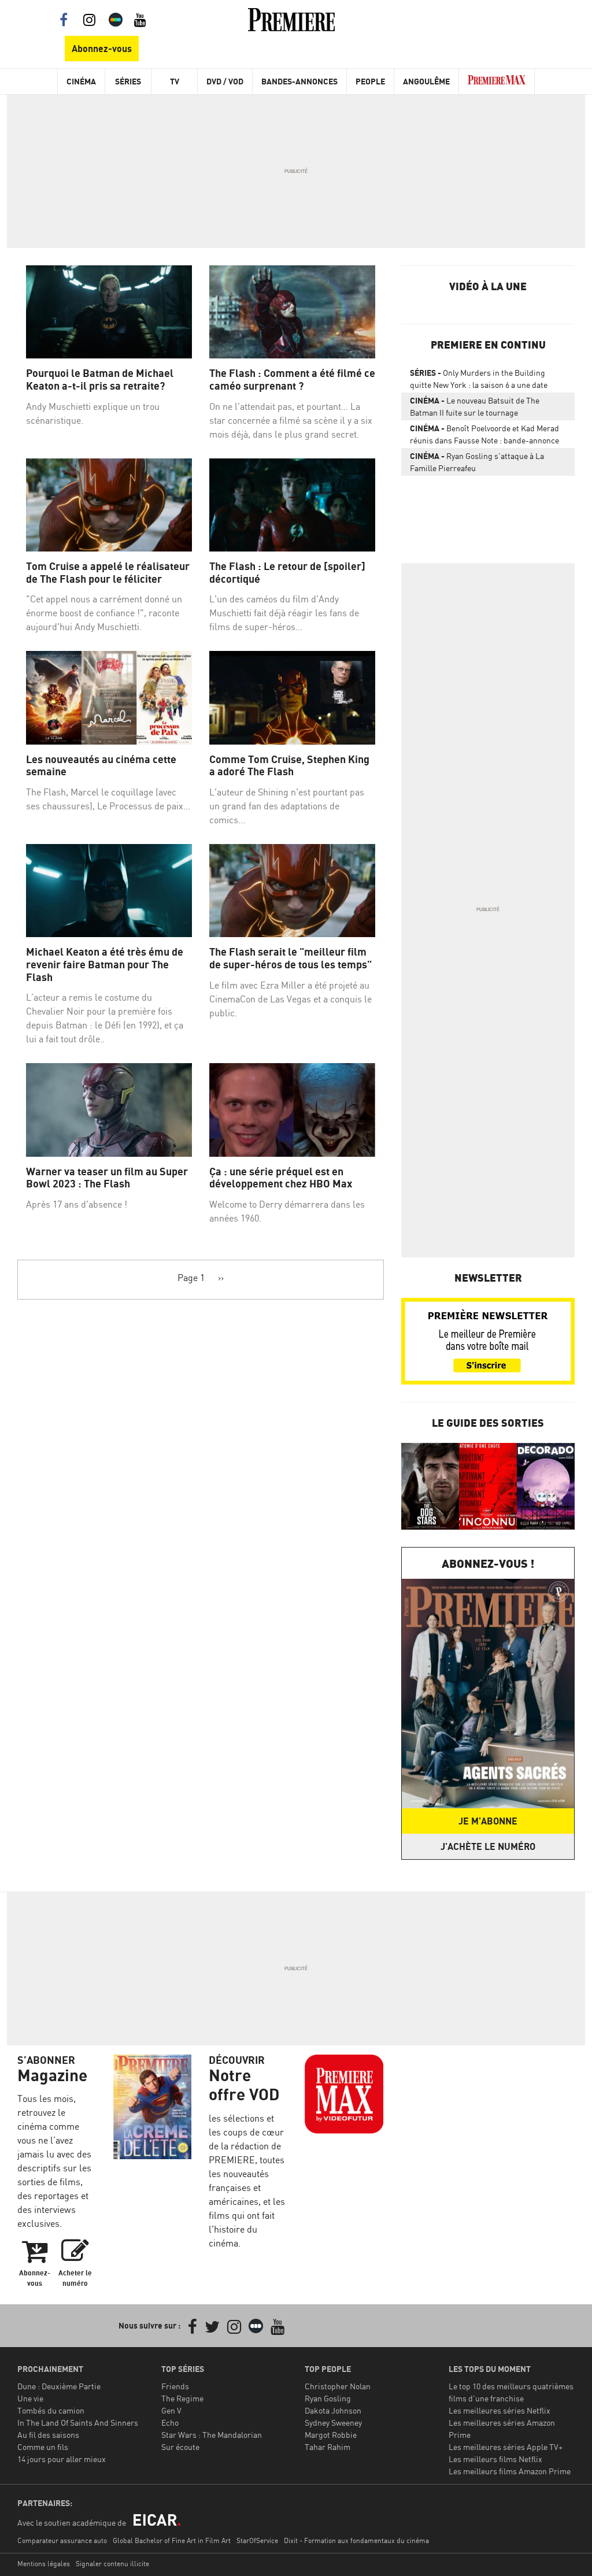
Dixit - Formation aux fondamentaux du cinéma (356, 2540)
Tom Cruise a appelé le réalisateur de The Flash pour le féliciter (108, 573)
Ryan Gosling (328, 2398)
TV (175, 81)
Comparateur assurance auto (62, 2540)
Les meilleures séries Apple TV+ (506, 2447)
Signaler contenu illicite (112, 2564)
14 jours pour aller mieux (62, 2459)
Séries (128, 81)
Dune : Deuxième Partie (59, 2386)
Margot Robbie (331, 2435)
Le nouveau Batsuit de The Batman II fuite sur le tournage (475, 406)
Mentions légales (44, 2564)
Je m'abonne (488, 1821)
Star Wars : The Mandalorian (212, 2435)
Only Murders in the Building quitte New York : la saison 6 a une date (479, 379)
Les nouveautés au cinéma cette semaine (101, 766)
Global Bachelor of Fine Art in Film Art (172, 2540)
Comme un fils (43, 2447)
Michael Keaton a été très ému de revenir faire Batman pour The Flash (105, 964)
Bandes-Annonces (299, 81)
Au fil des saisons (48, 2435)
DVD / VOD (225, 81)
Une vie (30, 2398)
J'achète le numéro (488, 1846)
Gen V (171, 2410)
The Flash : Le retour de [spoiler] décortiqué (287, 573)
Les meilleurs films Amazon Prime (510, 2471)
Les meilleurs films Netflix (495, 2459)
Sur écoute (180, 2447)
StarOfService (257, 2540)
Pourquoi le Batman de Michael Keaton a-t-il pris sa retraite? (100, 380)
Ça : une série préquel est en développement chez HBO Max (281, 1178)
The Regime (182, 2398)
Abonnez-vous (102, 49)
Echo (170, 2423)
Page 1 (191, 1278)
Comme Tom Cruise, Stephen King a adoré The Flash (289, 766)
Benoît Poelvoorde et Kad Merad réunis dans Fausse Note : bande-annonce (484, 434)
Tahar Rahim (328, 2447)
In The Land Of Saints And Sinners (78, 2423)
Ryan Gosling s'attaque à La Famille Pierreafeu (477, 462)
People (370, 81)
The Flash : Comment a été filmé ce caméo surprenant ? (292, 380)
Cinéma (81, 81)
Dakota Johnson (333, 2410)
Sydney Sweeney (333, 2423)
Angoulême (426, 81)
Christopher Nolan (338, 2386)
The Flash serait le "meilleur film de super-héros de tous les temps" (291, 958)
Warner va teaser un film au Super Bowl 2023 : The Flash (107, 1178)
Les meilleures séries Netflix (499, 2410)
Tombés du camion (51, 2410)
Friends (175, 2386)
